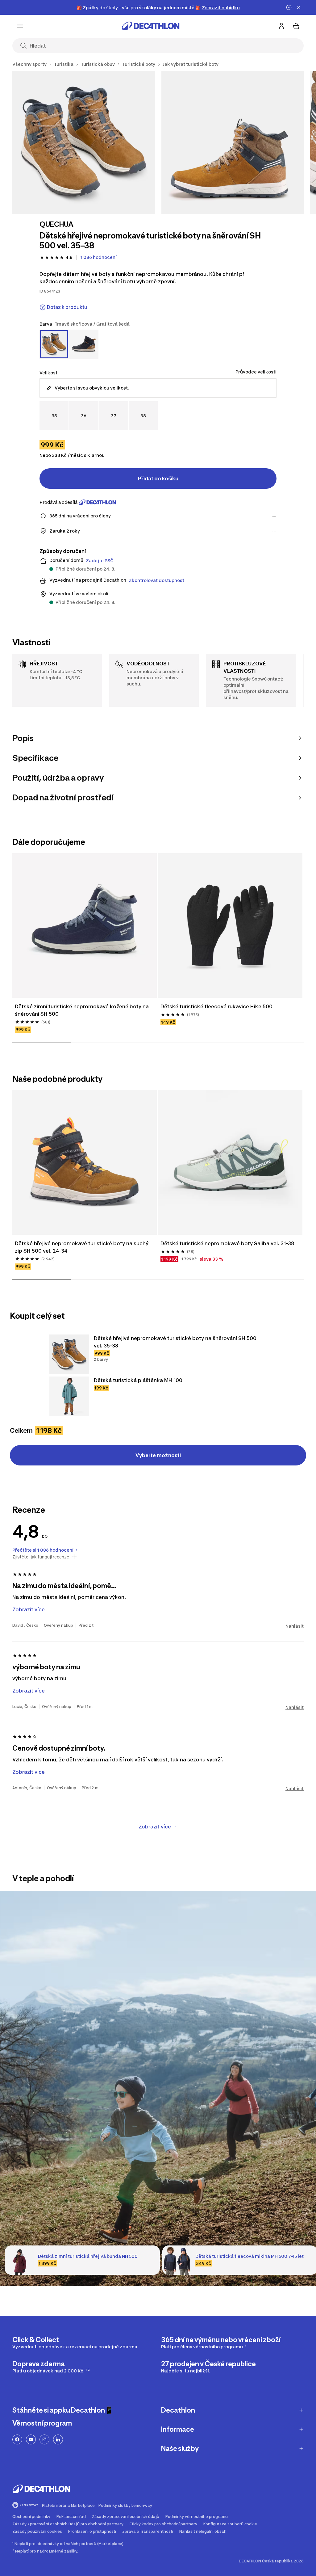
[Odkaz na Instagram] (44, 2439)
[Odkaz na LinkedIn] (58, 2439)
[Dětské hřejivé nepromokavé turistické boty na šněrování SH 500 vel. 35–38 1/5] (84, 143)
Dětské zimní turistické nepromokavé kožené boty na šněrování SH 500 (82, 1010)
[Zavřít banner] (299, 7)
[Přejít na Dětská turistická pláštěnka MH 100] (69, 1396)
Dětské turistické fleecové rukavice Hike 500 (216, 1006)
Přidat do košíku (158, 479)
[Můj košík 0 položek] (296, 26)
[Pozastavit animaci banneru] (289, 7)
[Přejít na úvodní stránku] (151, 26)
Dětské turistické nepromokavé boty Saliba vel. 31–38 (227, 1243)
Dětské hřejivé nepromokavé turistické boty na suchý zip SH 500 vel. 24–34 (82, 1247)
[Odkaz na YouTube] (31, 2439)
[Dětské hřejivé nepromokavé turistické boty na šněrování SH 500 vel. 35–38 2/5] (233, 143)
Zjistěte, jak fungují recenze (41, 1557)
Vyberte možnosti (158, 1455)
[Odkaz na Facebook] (17, 2439)
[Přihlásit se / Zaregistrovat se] (281, 26)
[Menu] (20, 26)
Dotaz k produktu (67, 307)
